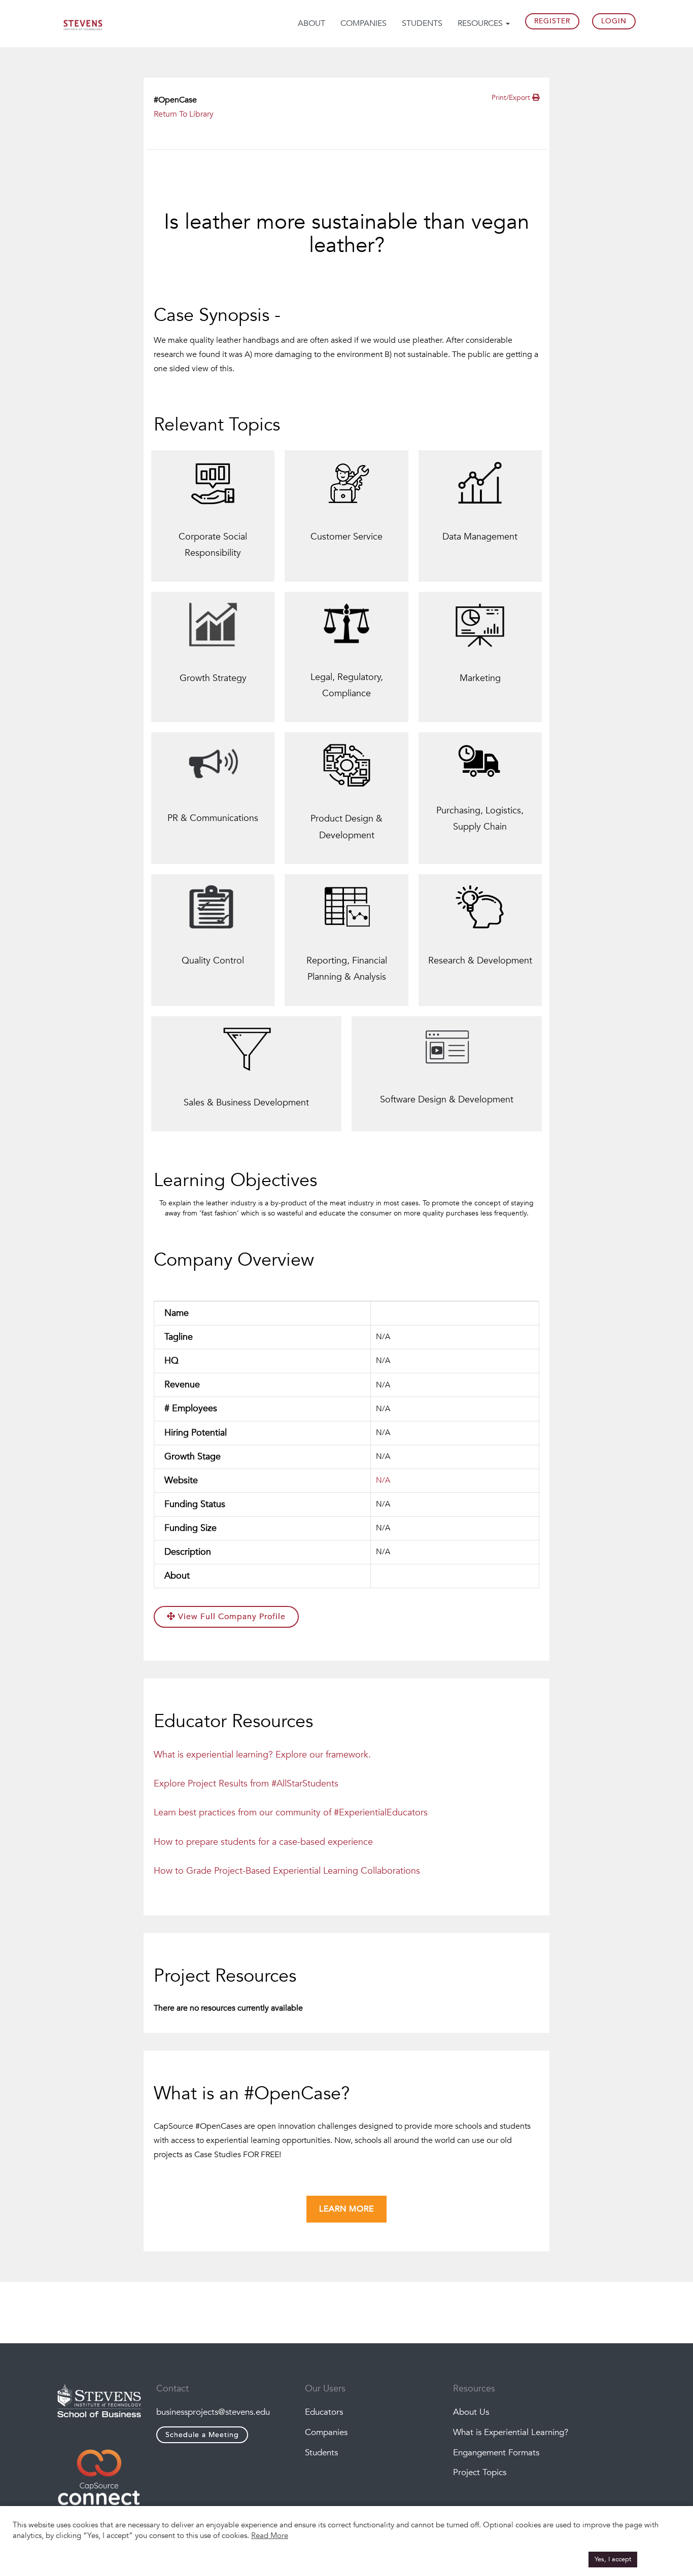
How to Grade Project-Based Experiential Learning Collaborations (287, 1871)
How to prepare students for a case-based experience (263, 1842)
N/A (383, 1480)
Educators (324, 2412)
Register (552, 21)
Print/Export (512, 98)
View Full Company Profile (231, 1617)
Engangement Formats (496, 2453)
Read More (270, 2535)
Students (422, 23)
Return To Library (184, 114)
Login (614, 21)
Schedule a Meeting (202, 2435)
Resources (481, 23)
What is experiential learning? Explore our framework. (262, 1755)
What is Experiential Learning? (511, 2432)
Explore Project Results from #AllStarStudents (246, 1784)
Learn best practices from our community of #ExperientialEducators (291, 1813)
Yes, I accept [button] (613, 2559)
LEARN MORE (346, 2209)
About (311, 23)
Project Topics (480, 2472)
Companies (363, 23)
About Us (471, 2412)
